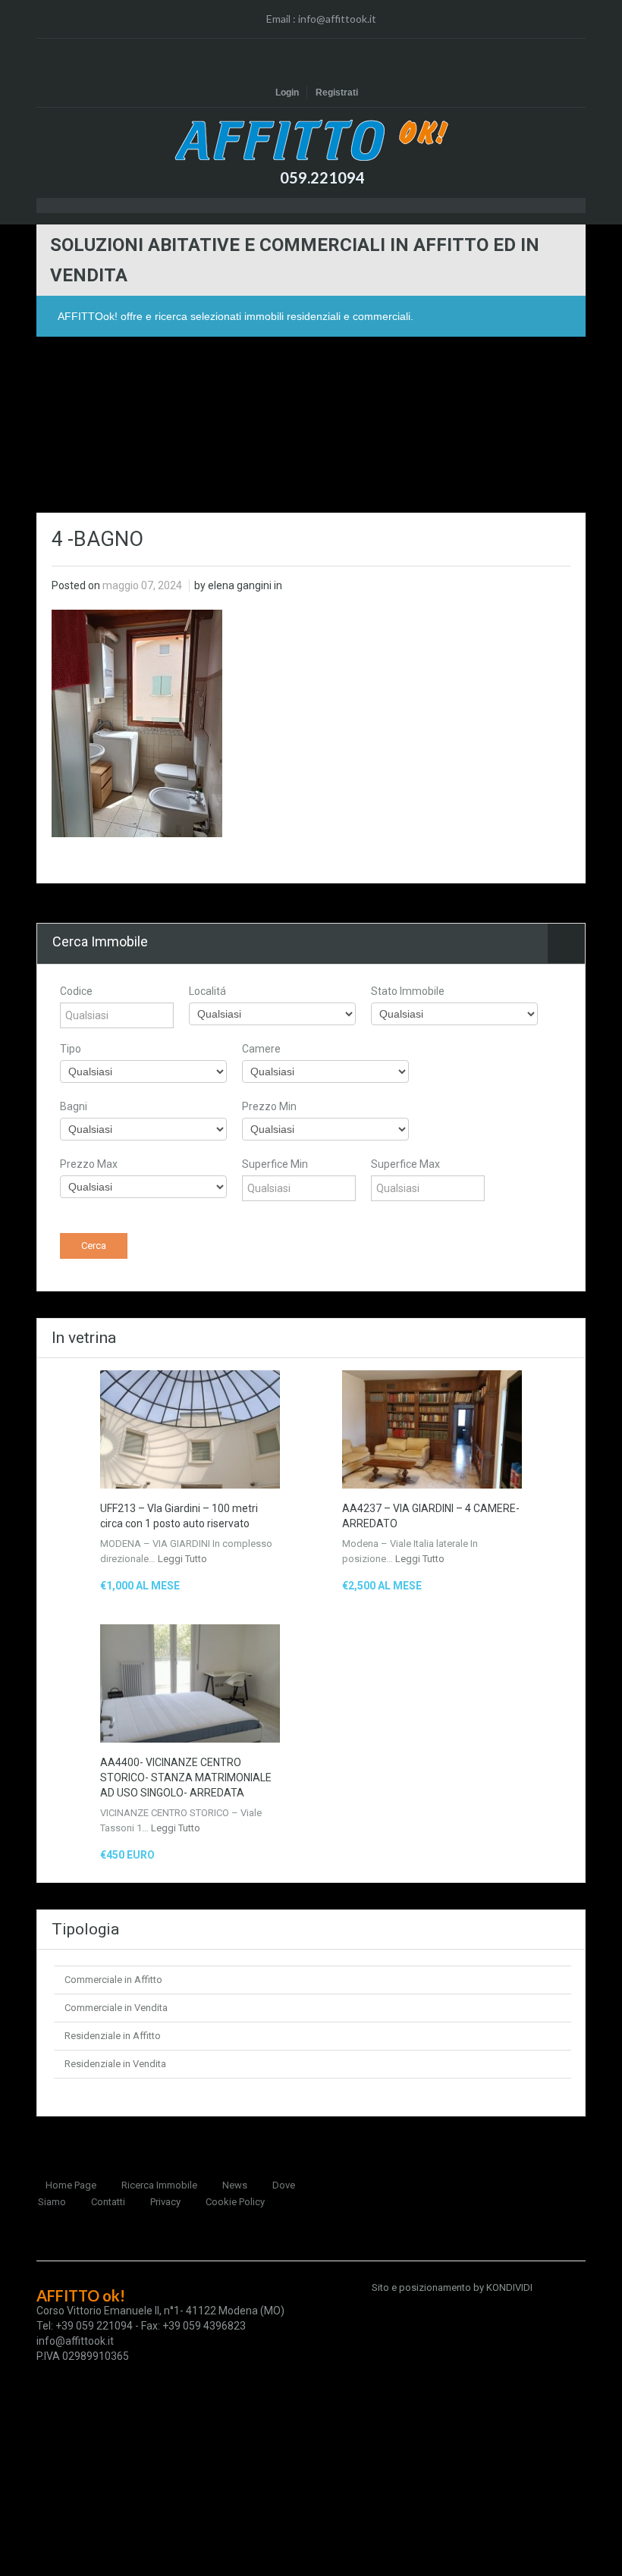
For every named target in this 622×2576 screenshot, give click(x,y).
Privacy (165, 2202)
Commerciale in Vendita (116, 2008)
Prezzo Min (269, 1106)
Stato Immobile (408, 991)
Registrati (337, 93)
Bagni (74, 1106)
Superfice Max (405, 1164)
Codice (76, 991)
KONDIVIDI (509, 2287)
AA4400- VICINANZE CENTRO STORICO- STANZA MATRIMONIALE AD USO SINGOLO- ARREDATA (186, 1777)
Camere (261, 1049)
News (235, 2185)
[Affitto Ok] (311, 140)
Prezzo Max (89, 1164)
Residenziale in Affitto (113, 2036)
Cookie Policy (235, 2202)
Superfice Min (275, 1164)
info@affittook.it (337, 19)
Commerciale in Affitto (113, 1980)
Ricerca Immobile (159, 2185)
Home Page (71, 2185)
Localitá (207, 991)
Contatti (108, 2202)
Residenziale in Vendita (115, 2064)
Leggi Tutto (182, 1559)
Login (287, 93)
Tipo (71, 1049)
